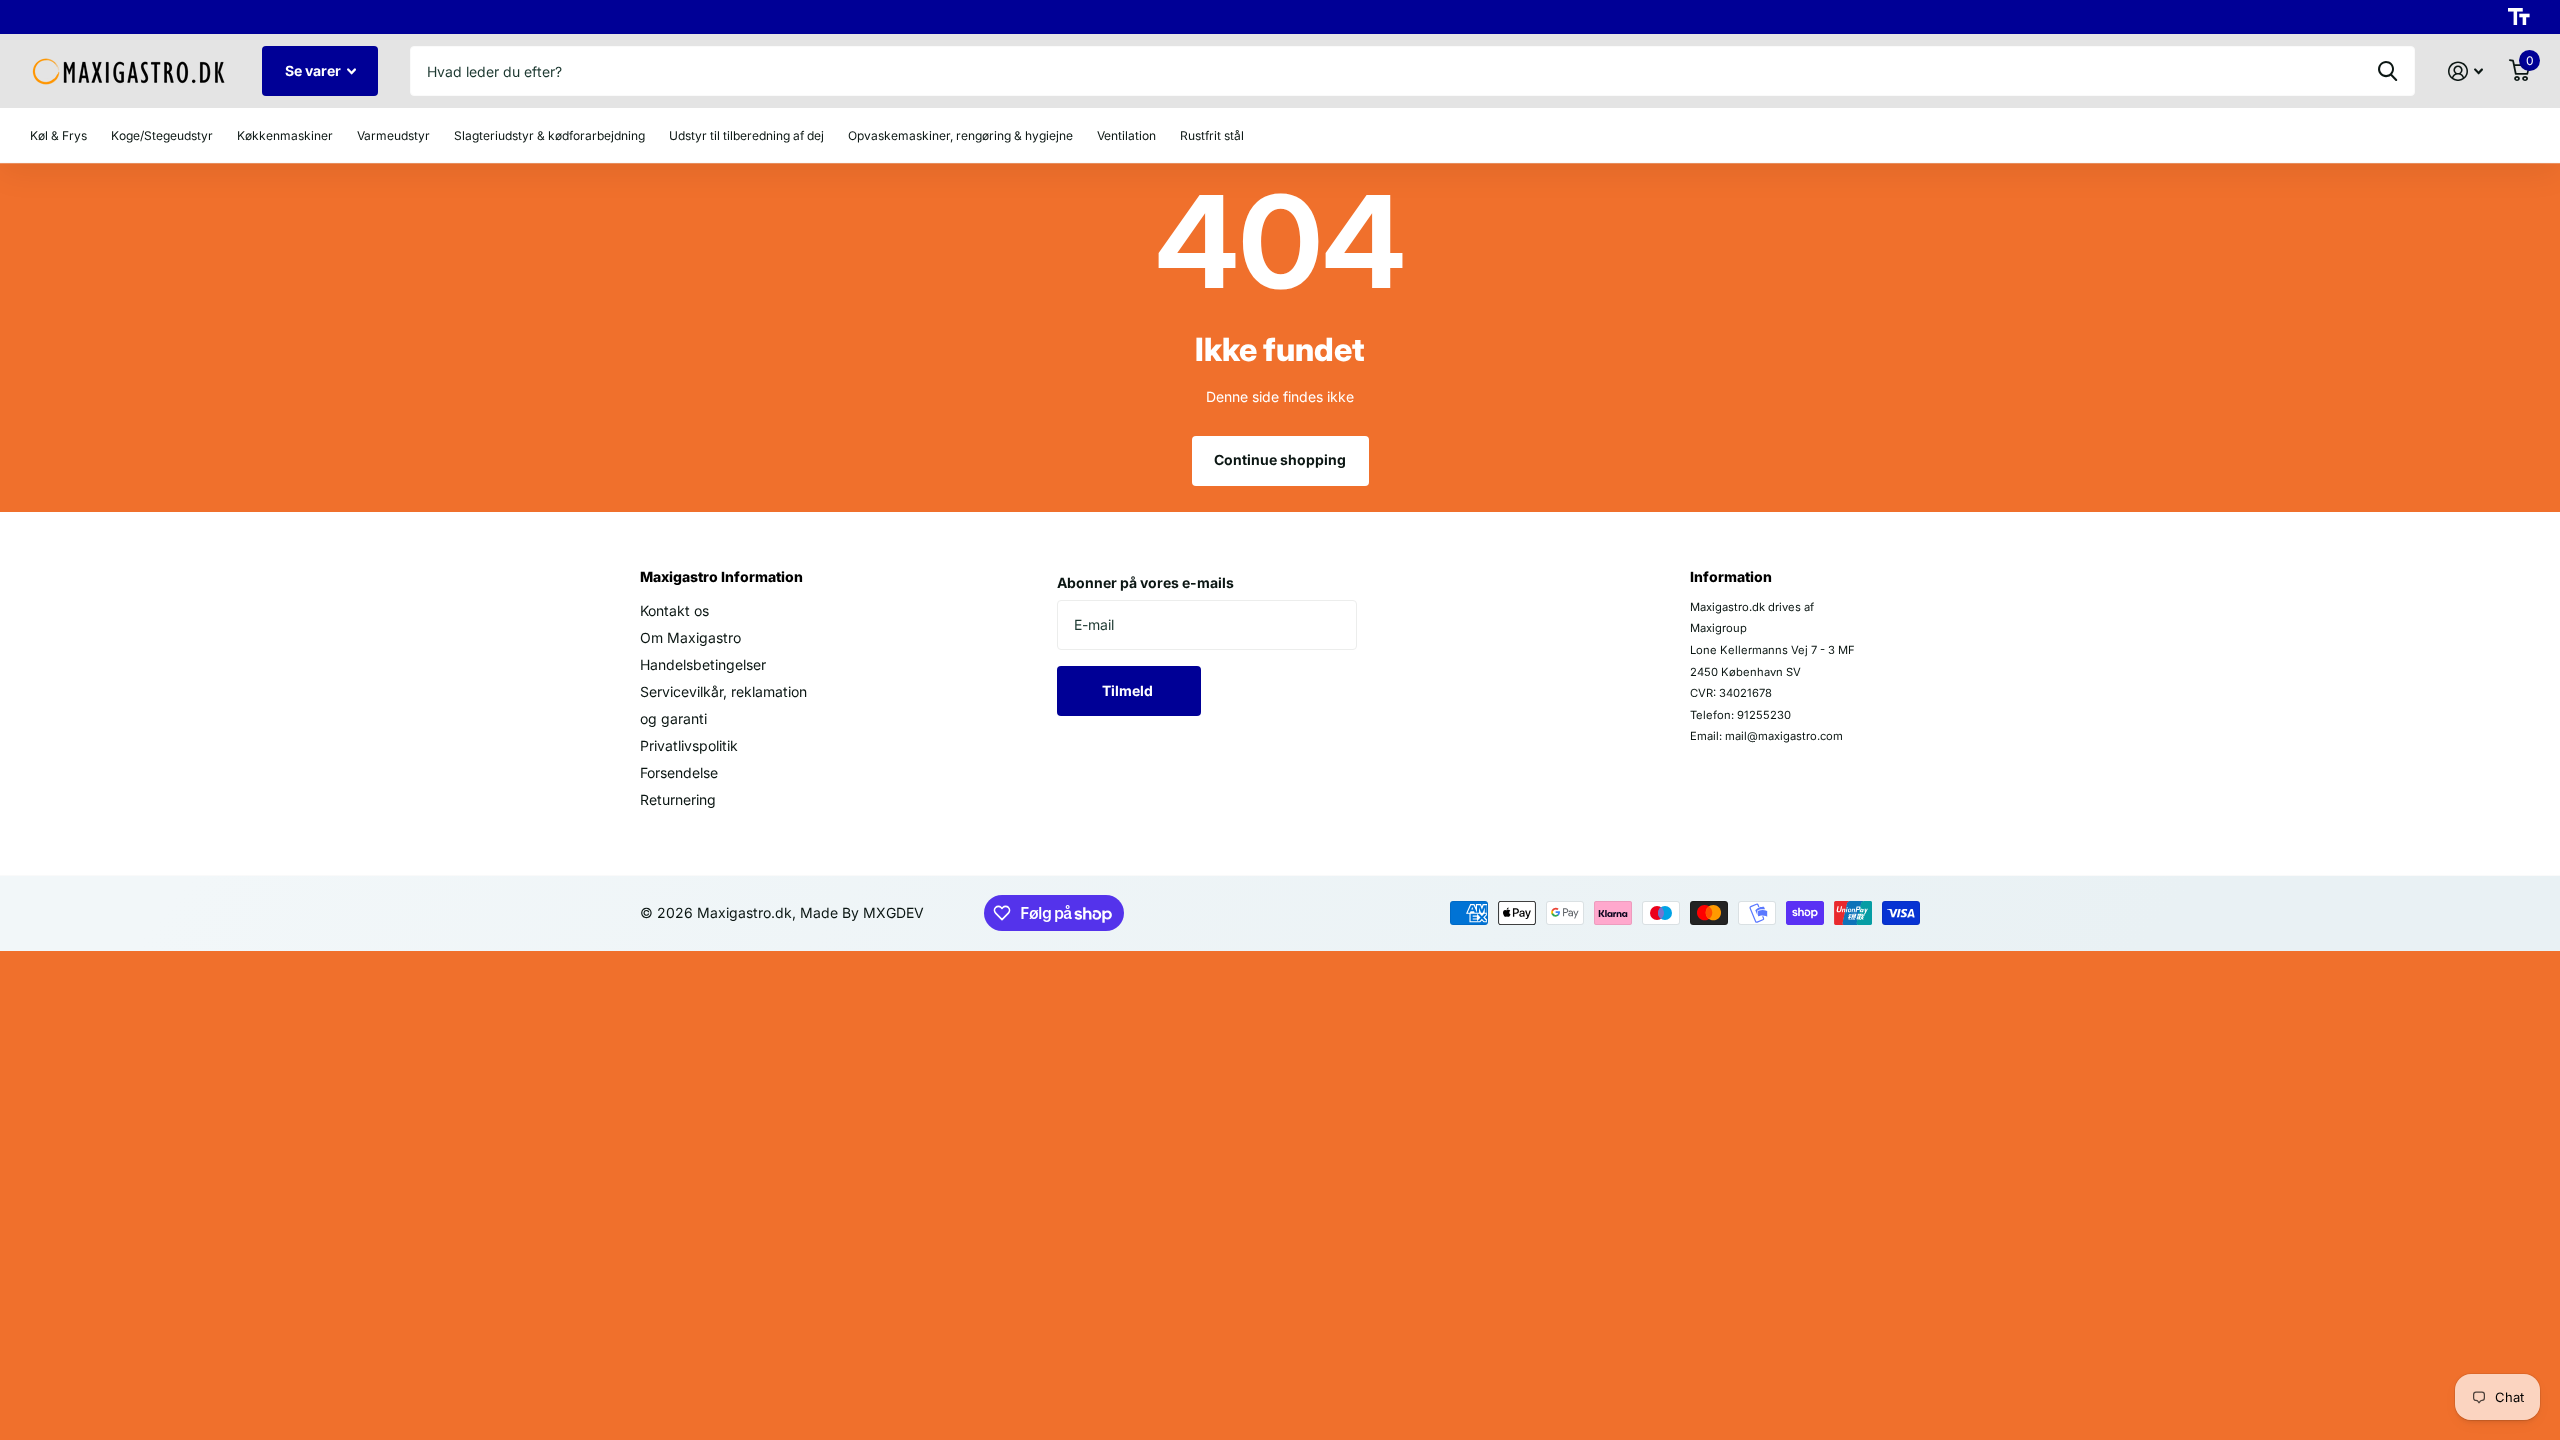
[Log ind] (2465, 71)
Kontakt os (674, 610)
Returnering (678, 799)
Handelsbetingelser (703, 664)
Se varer (314, 70)
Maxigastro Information (721, 576)
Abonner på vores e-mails (1145, 582)
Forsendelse (679, 772)
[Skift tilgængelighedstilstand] (2519, 17)
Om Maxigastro (690, 637)
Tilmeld (1129, 690)
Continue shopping (1280, 459)
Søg (2387, 71)
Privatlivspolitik (689, 745)
